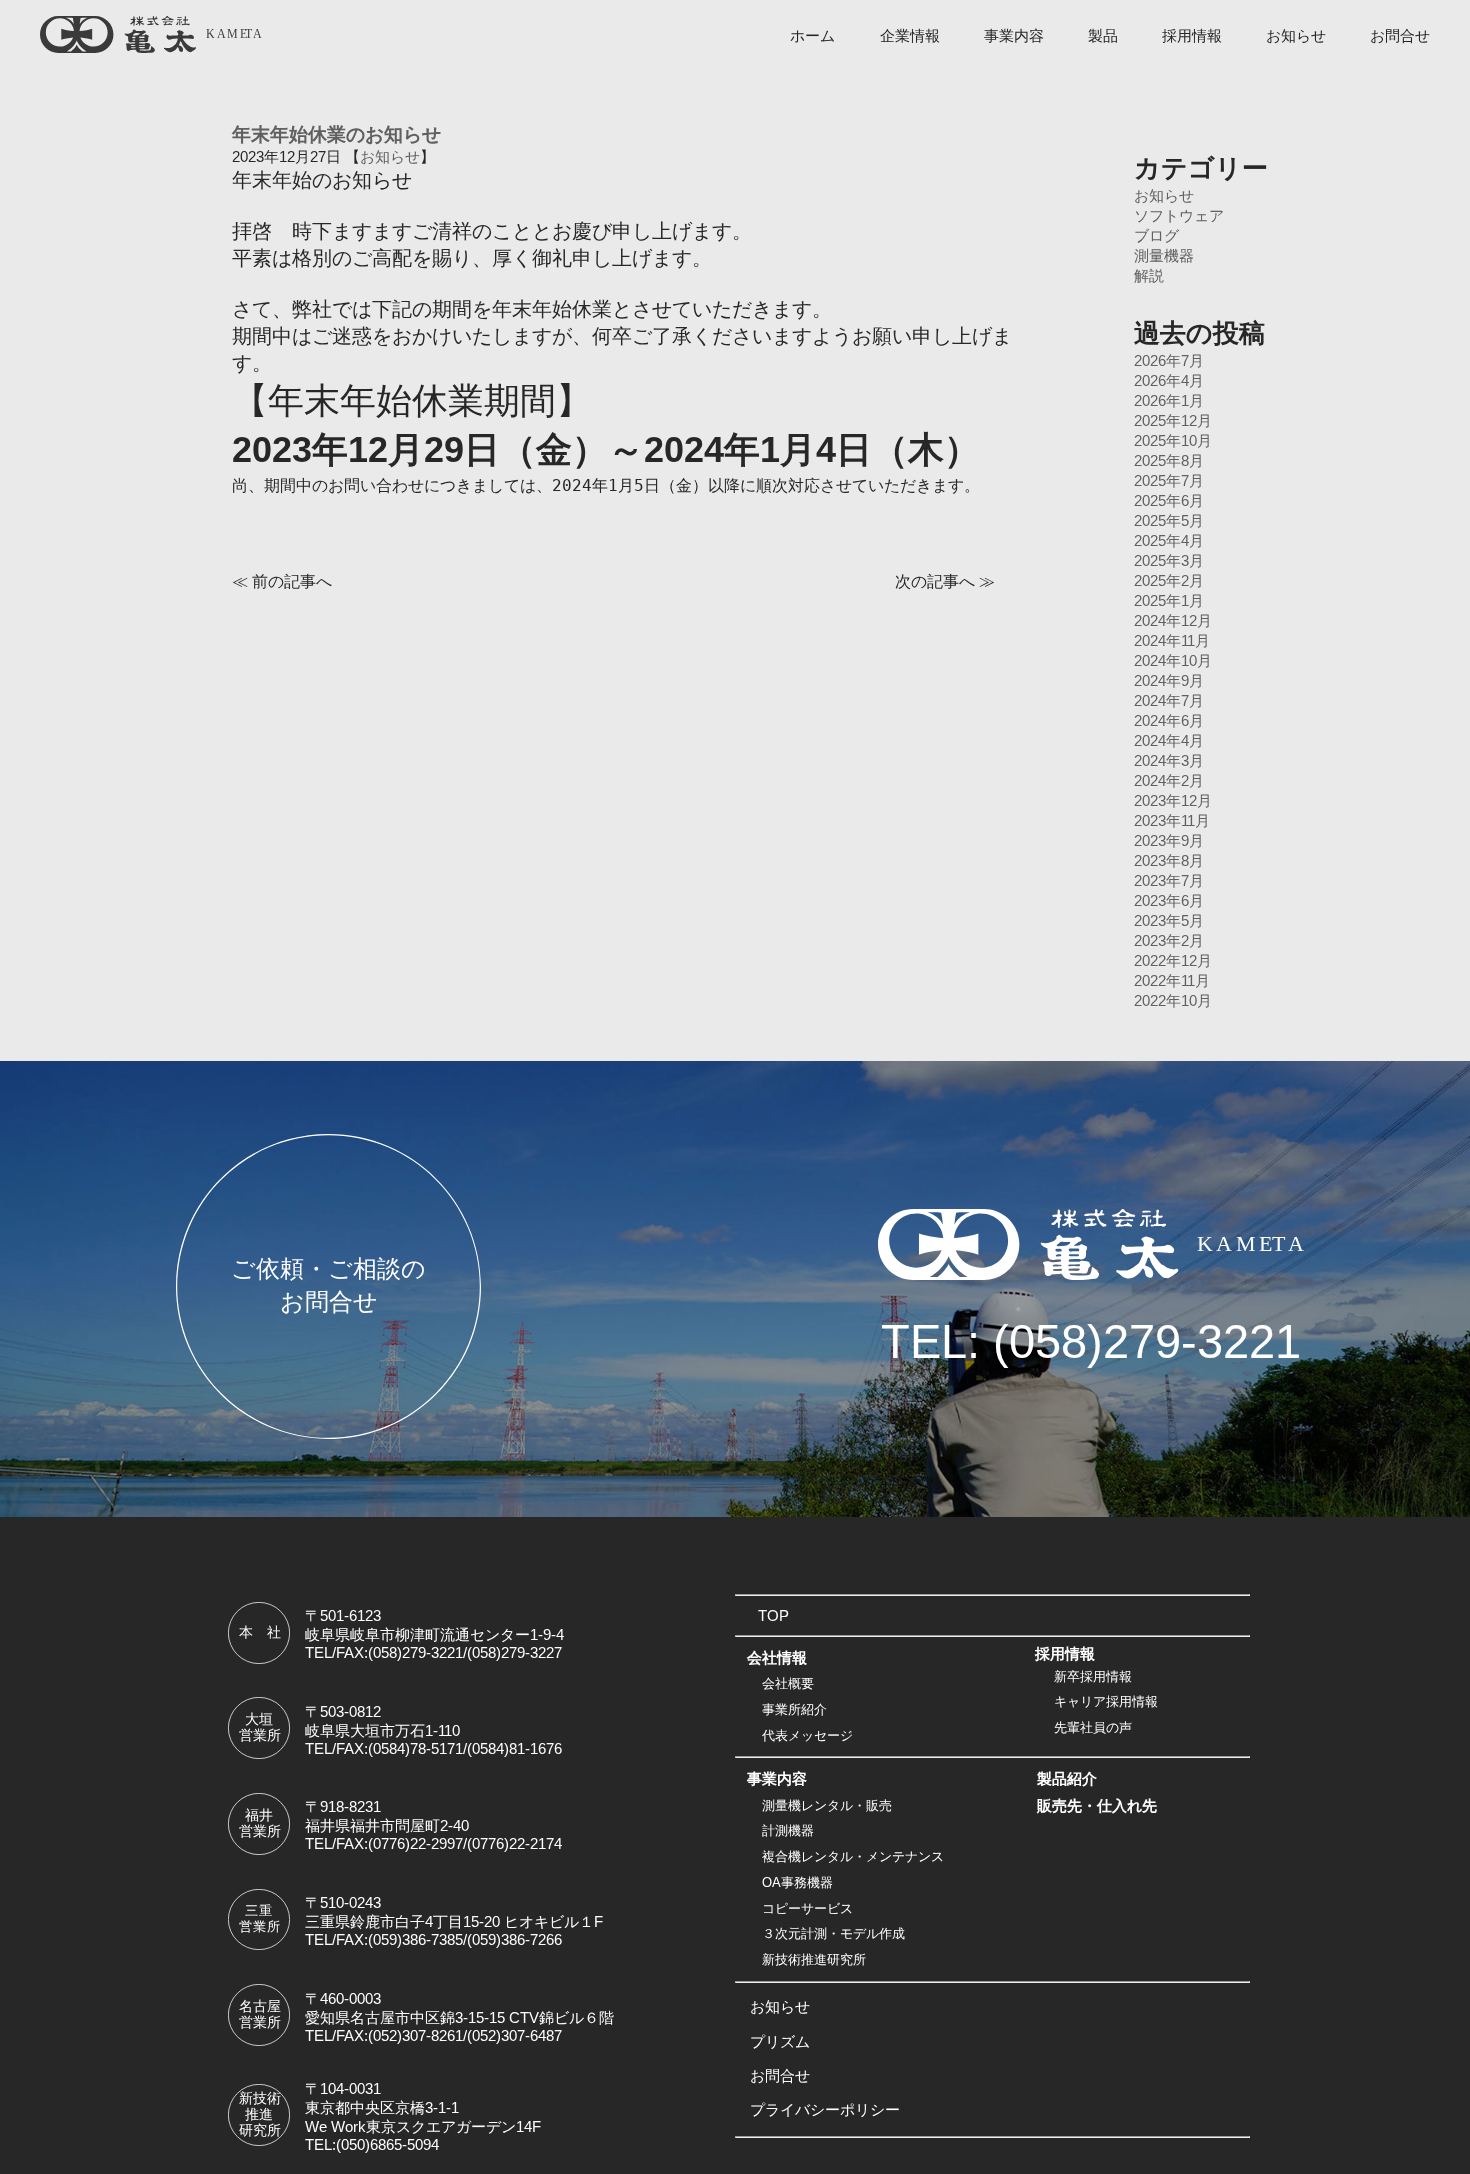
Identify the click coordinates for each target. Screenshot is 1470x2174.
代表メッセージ (807, 1735)
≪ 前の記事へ (282, 581)
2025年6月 (1169, 501)
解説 (1149, 276)
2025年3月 (1169, 561)
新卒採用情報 (1093, 1676)
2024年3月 (1169, 761)
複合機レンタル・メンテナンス (853, 1856)
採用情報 (1192, 36)
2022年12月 (1173, 961)
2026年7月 (1169, 361)
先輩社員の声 (1093, 1727)
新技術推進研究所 (814, 1959)
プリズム (780, 2042)
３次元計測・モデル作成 (833, 1933)
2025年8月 (1169, 461)
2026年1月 (1169, 401)
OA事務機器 (797, 1882)
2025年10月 (1173, 441)
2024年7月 (1169, 701)
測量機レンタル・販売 (827, 1805)
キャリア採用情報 (1106, 1702)
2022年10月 (1173, 1001)
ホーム (812, 36)
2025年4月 (1169, 541)
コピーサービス (807, 1908)
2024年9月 (1169, 681)
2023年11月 (1172, 821)
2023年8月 (1169, 861)
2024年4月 (1169, 741)
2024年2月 (1169, 781)
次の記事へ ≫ (945, 581)
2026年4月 (1169, 381)
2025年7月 (1169, 481)
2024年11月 (1172, 641)
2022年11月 (1172, 981)
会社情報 (777, 1658)
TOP (773, 1616)
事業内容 (1014, 36)
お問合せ (1400, 36)
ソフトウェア (1179, 216)
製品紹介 (1067, 1779)
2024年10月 (1173, 661)
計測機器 (788, 1831)
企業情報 (910, 36)
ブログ (1156, 236)
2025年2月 (1169, 581)
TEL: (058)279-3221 (1091, 1341)
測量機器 (1164, 256)
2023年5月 (1169, 921)
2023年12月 (1173, 801)
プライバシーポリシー (825, 2110)
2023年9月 (1169, 841)
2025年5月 (1169, 521)
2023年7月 (1169, 881)
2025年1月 (1169, 601)
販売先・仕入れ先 (1097, 1806)
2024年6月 (1169, 721)
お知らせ (1296, 36)
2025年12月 (1173, 421)
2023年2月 (1169, 941)
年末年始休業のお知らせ (336, 134)
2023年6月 (1169, 901)
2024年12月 (1173, 621)
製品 (1103, 36)
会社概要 (788, 1684)
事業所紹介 (794, 1709)
